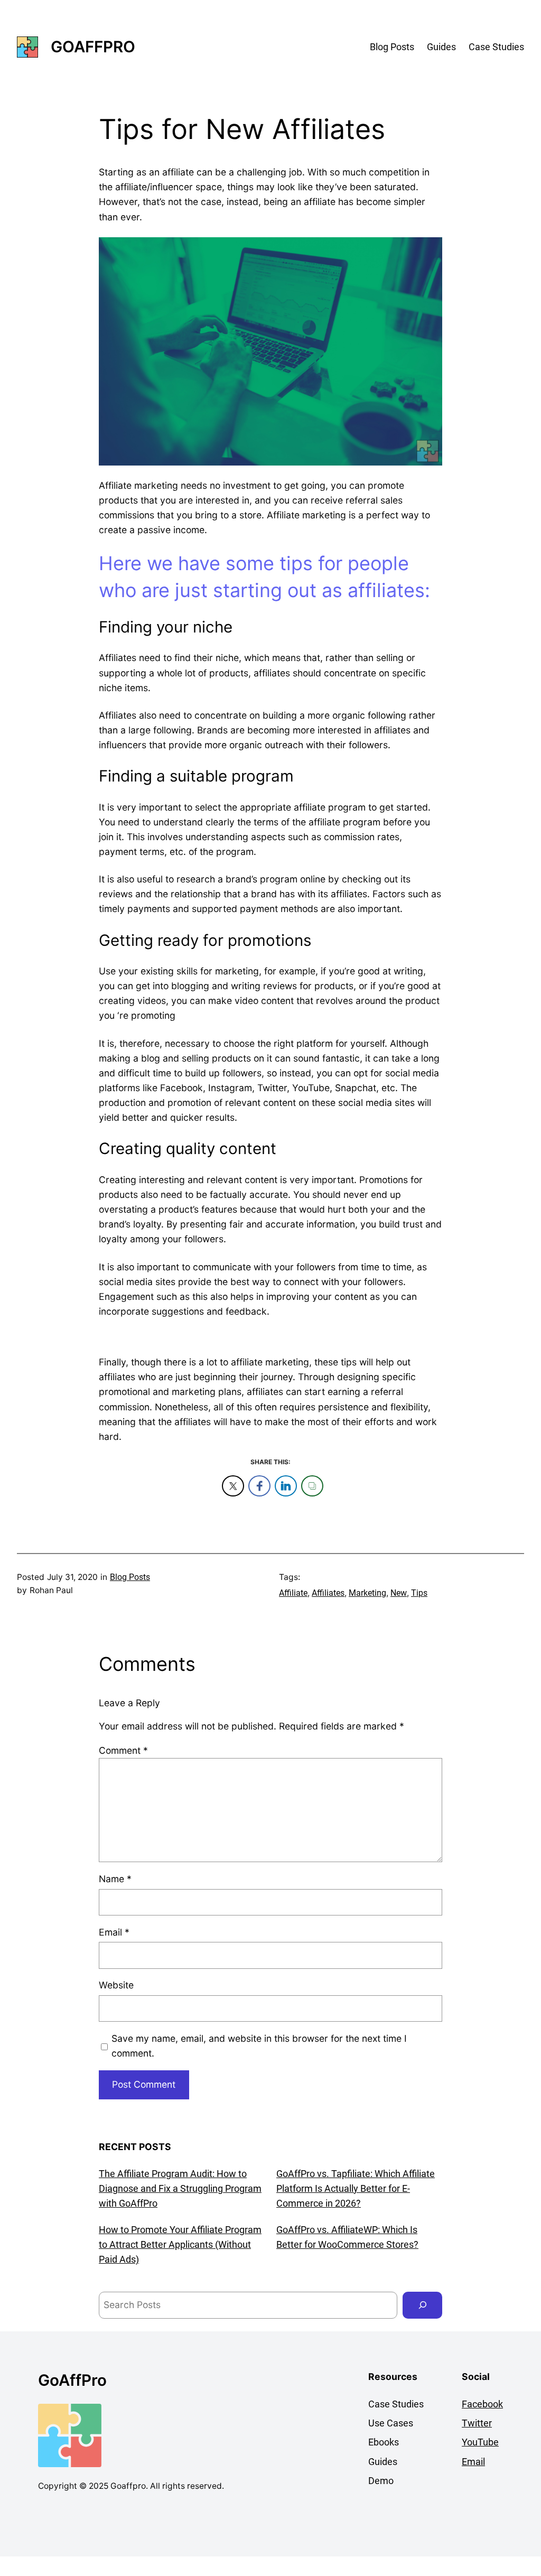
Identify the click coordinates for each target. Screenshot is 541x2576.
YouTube (480, 2442)
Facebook (482, 2404)
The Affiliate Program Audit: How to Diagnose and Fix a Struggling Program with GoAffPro (180, 2189)
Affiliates (328, 1593)
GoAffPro (93, 47)
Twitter (477, 2423)
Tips (419, 1593)
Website (116, 1985)
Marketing (367, 1593)
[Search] (422, 2305)
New (399, 1593)
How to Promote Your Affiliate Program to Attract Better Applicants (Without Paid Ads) (180, 2245)
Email (114, 1932)
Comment (123, 1750)
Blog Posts (130, 1577)
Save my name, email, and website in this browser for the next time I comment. (259, 2046)
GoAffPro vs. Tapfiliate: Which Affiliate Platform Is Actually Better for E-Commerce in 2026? (356, 2189)
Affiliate (293, 1593)
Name (115, 1879)
